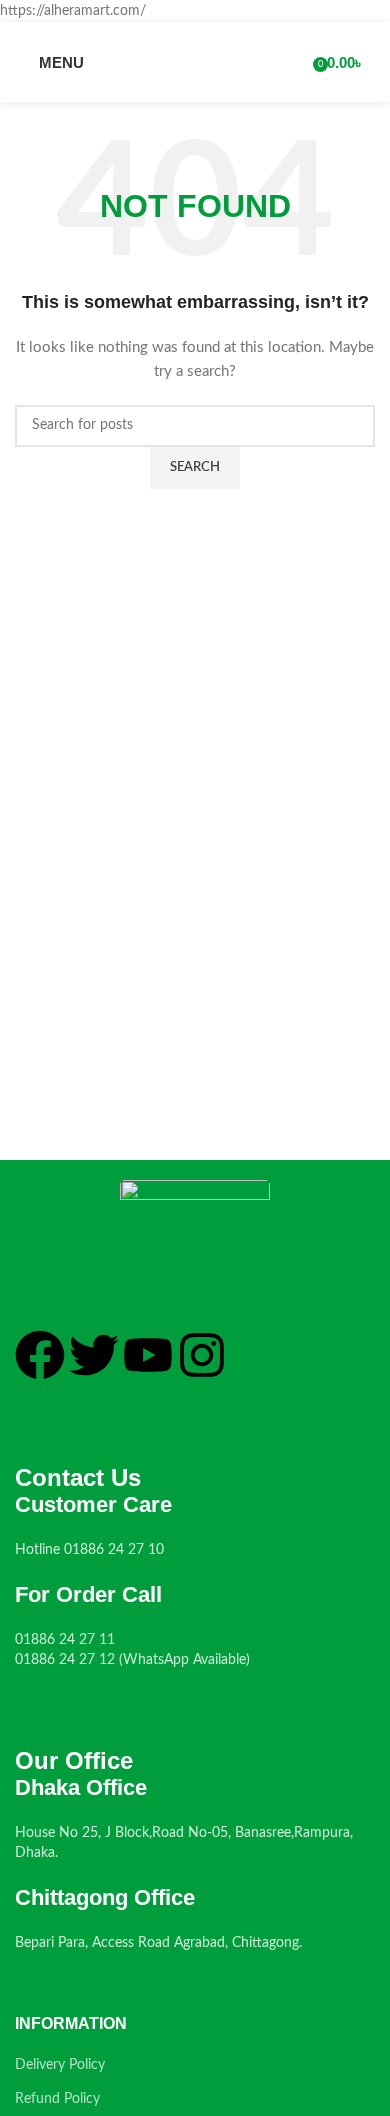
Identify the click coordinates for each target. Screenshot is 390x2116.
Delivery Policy (60, 2065)
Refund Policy (57, 2099)
